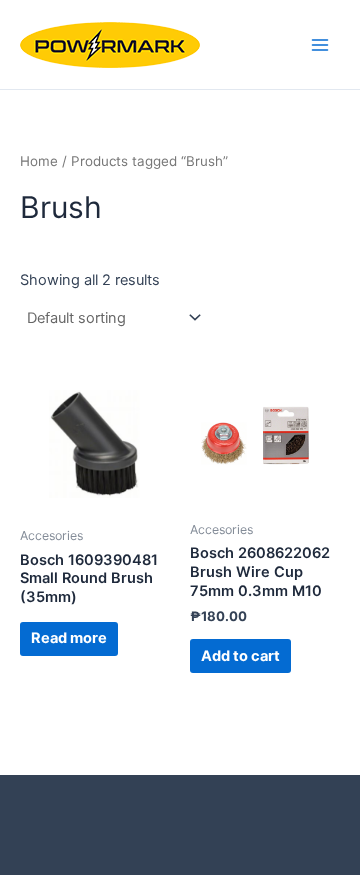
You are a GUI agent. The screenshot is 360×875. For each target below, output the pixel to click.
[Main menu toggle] (320, 44)
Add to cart (240, 656)
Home (39, 161)
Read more (69, 638)
